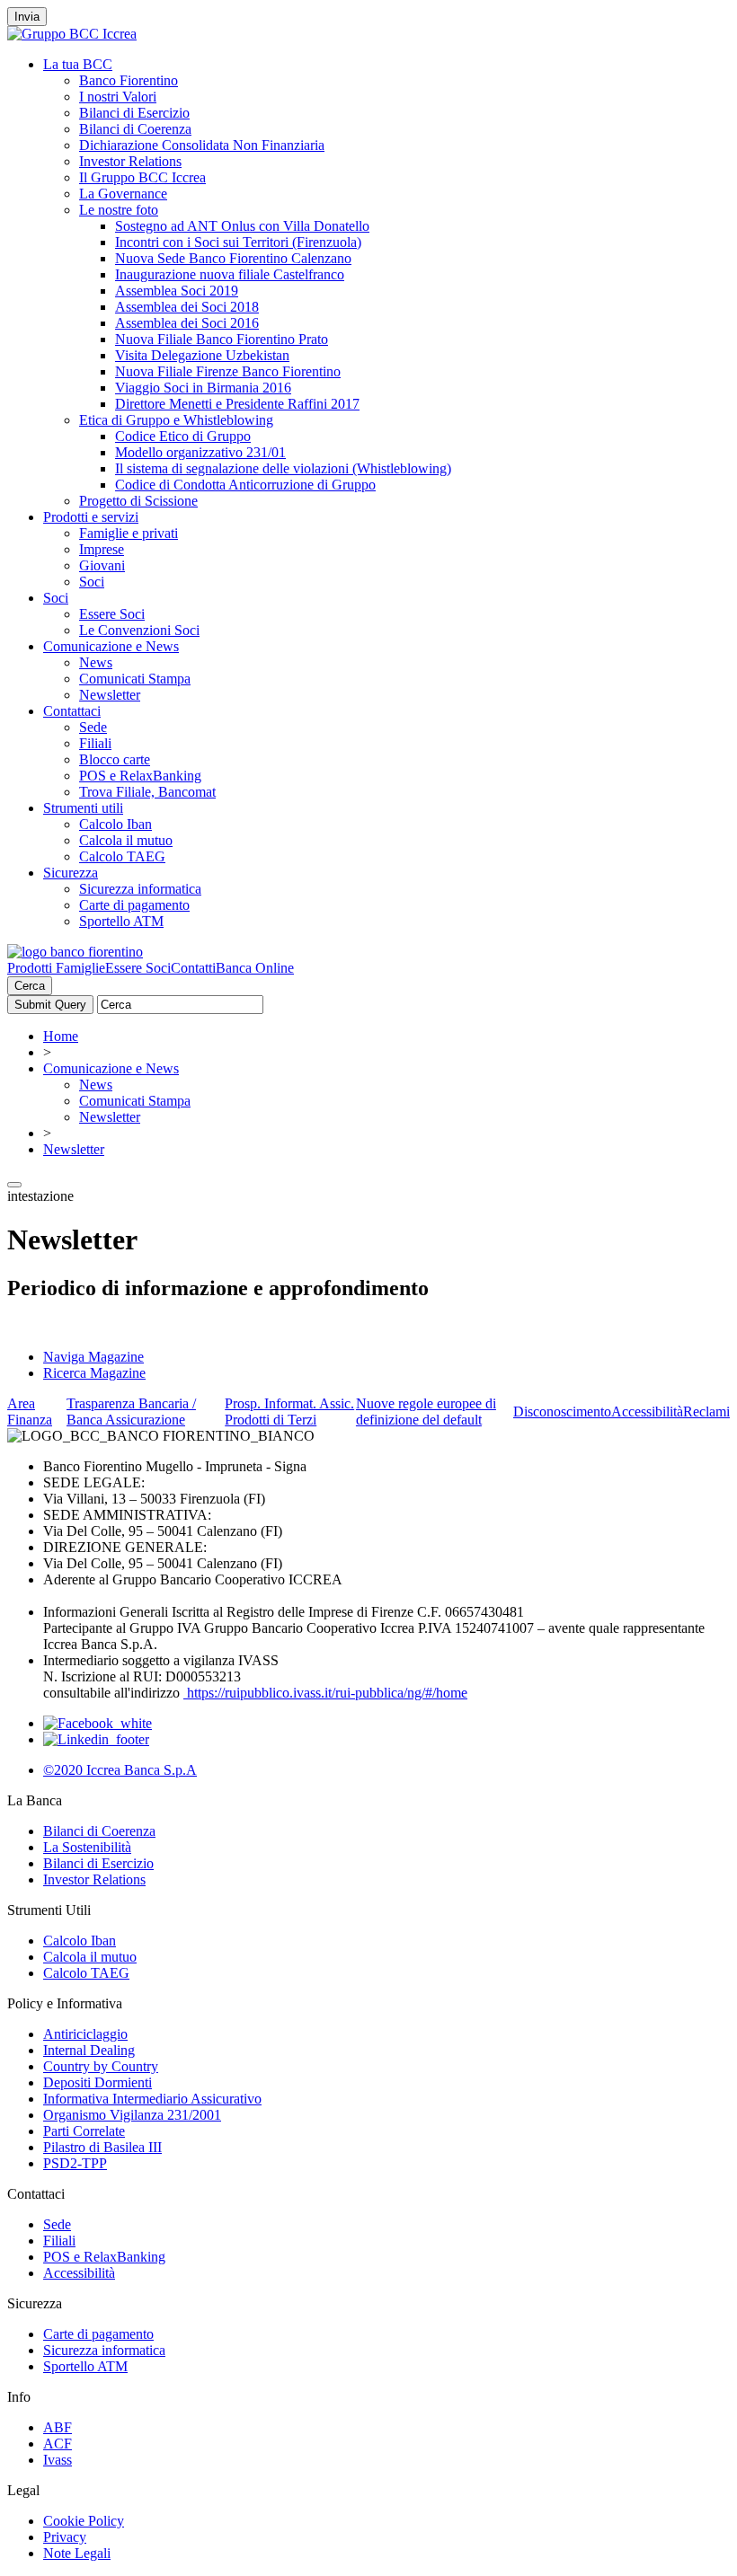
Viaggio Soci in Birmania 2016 (203, 388)
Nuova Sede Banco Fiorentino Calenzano (233, 258)
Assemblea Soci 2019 (177, 291)
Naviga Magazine (93, 1357)
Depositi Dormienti (98, 2082)
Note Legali (77, 2553)
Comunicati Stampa (135, 679)
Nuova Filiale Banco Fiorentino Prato (222, 339)
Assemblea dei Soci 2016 (187, 323)
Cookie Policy (84, 2521)
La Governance (123, 194)
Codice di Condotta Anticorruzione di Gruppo (245, 485)
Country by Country (101, 2066)
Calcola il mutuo (126, 840)
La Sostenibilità (87, 1847)
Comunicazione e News (111, 646)
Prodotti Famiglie (56, 968)
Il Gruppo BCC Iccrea (142, 177)
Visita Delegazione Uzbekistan (202, 355)
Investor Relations (130, 161)
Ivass (58, 2460)
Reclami (706, 1412)
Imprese (102, 549)
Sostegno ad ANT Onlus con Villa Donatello (242, 226)
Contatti (193, 968)
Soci (92, 582)
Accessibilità (647, 1412)
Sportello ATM (121, 921)
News (96, 662)
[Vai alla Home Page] (75, 952)
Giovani (102, 565)
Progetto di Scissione (138, 501)
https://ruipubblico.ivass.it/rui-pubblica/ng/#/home (325, 1693)
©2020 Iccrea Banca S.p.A (120, 1770)
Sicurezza (71, 873)
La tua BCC (78, 64)
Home (61, 1036)
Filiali (95, 743)
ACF (58, 2444)
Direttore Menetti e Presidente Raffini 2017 (237, 404)
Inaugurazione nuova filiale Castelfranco (230, 274)
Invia (27, 17)
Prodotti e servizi (91, 517)
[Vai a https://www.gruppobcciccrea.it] (72, 34)
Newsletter (110, 695)
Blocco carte (115, 759)
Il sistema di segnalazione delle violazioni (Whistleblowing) (283, 468)
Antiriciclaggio (85, 2034)
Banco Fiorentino (129, 80)
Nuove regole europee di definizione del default (426, 1412)
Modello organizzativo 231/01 (200, 452)
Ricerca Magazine (94, 1373)
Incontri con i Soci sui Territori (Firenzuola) (238, 242)
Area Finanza (30, 1412)
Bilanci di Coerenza (135, 129)
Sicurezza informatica (140, 889)
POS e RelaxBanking (140, 776)
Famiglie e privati (129, 533)
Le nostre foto (119, 210)
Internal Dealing (89, 2050)
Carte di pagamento (134, 905)
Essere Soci (112, 614)
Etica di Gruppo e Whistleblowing (176, 420)
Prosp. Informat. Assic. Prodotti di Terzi (289, 1412)
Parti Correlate (84, 2131)
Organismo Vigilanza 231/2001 (132, 2115)
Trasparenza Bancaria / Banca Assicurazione (131, 1412)
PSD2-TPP (75, 2163)
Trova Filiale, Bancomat (147, 792)
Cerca (30, 986)
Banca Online (255, 968)
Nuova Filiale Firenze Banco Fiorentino (228, 371)
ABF (58, 2427)
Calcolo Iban (115, 824)
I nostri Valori (118, 97)
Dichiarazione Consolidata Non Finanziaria (202, 145)
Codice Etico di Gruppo (183, 436)
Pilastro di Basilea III (102, 2147)
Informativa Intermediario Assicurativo (152, 2099)
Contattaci (72, 711)
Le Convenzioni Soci (139, 630)
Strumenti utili (83, 808)
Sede (93, 727)
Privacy (65, 2537)
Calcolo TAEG (122, 856)
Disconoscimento (562, 1412)
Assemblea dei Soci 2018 (187, 307)
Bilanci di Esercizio (134, 113)
